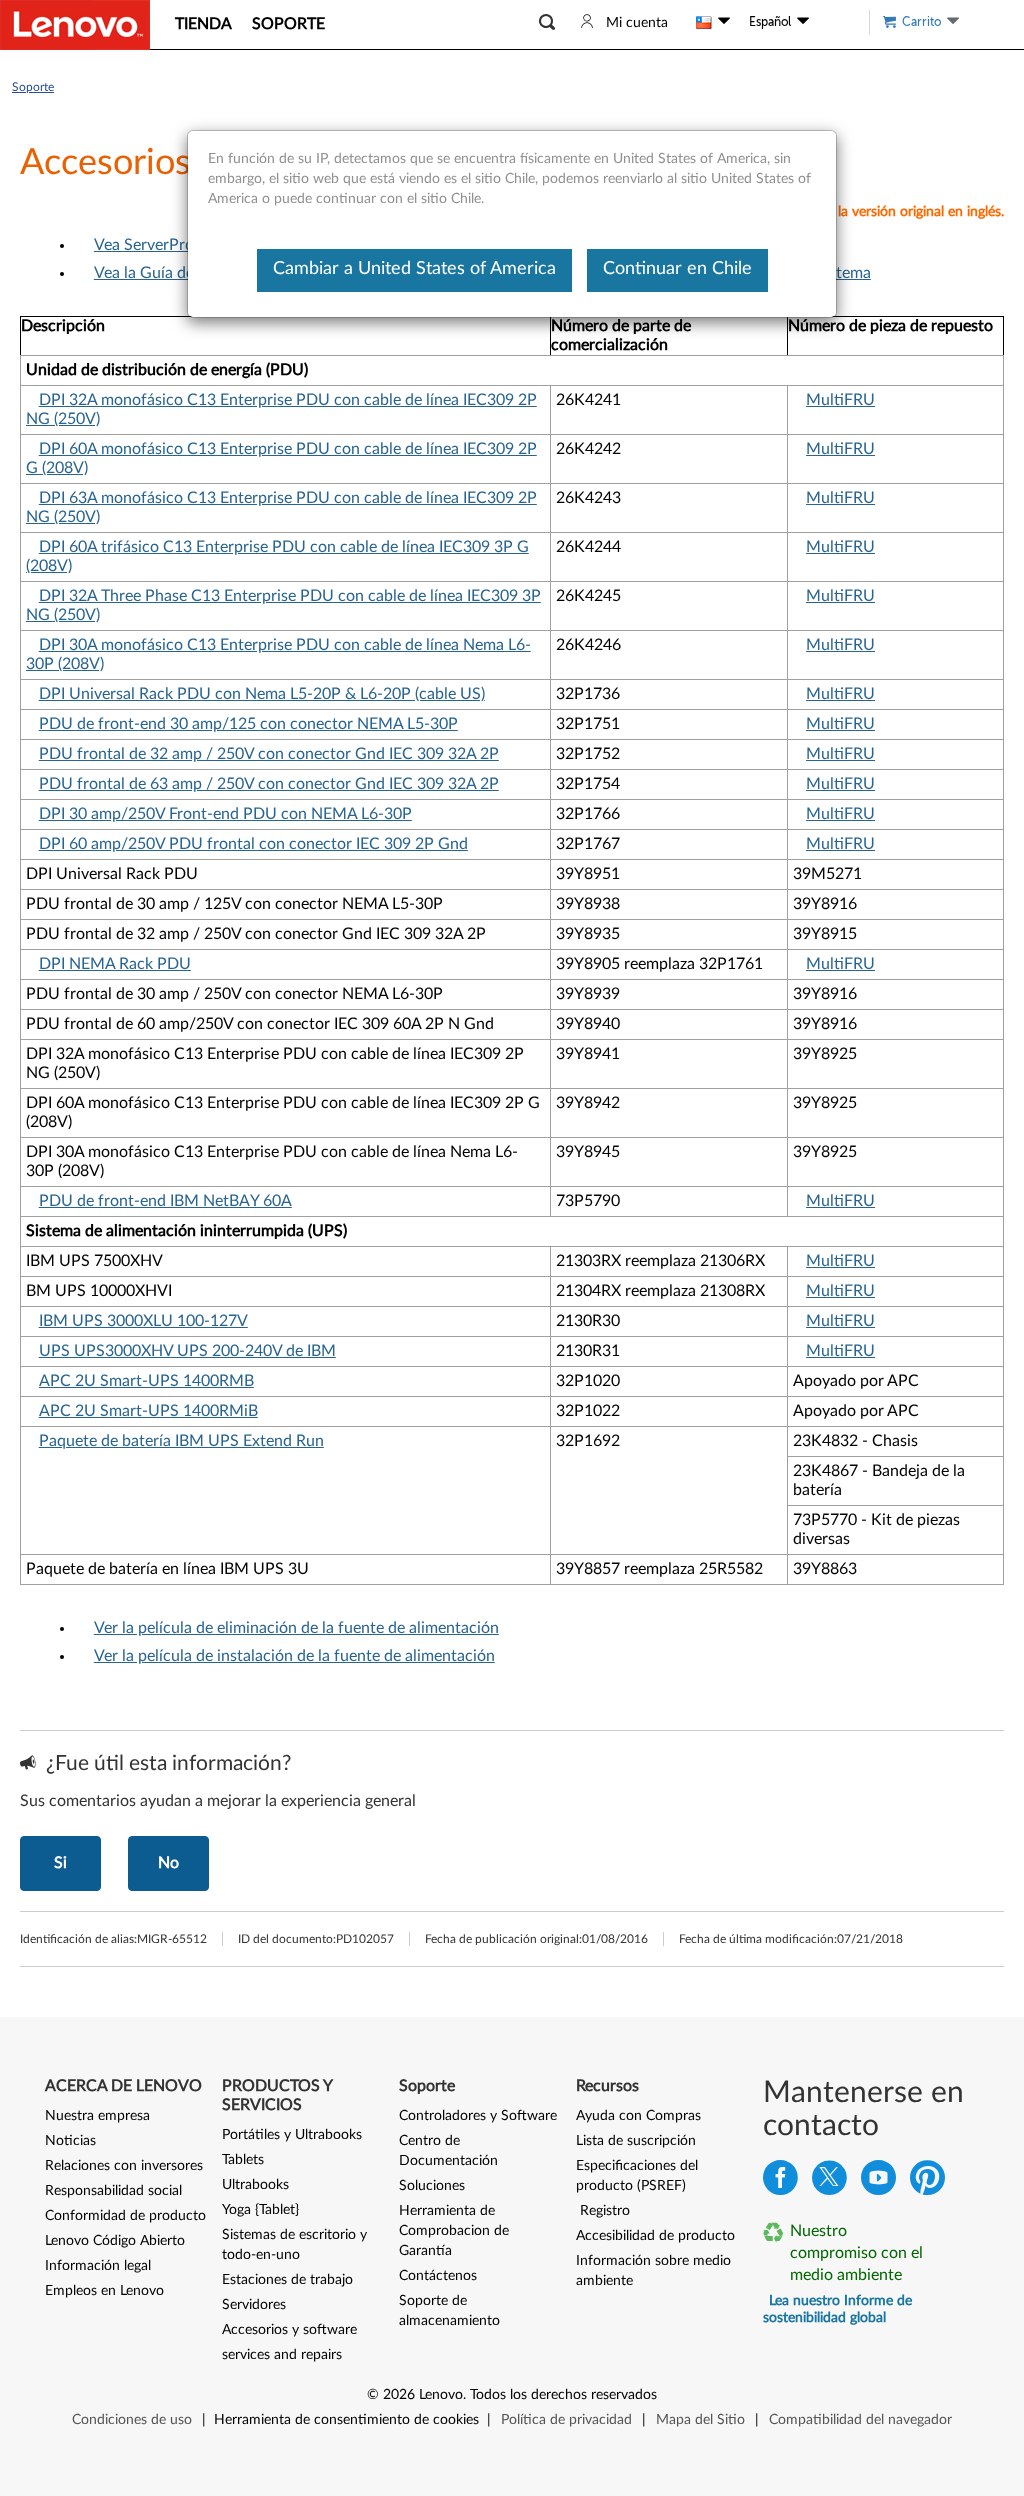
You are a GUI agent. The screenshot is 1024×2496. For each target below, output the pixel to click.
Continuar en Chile (677, 269)
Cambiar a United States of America (414, 269)
